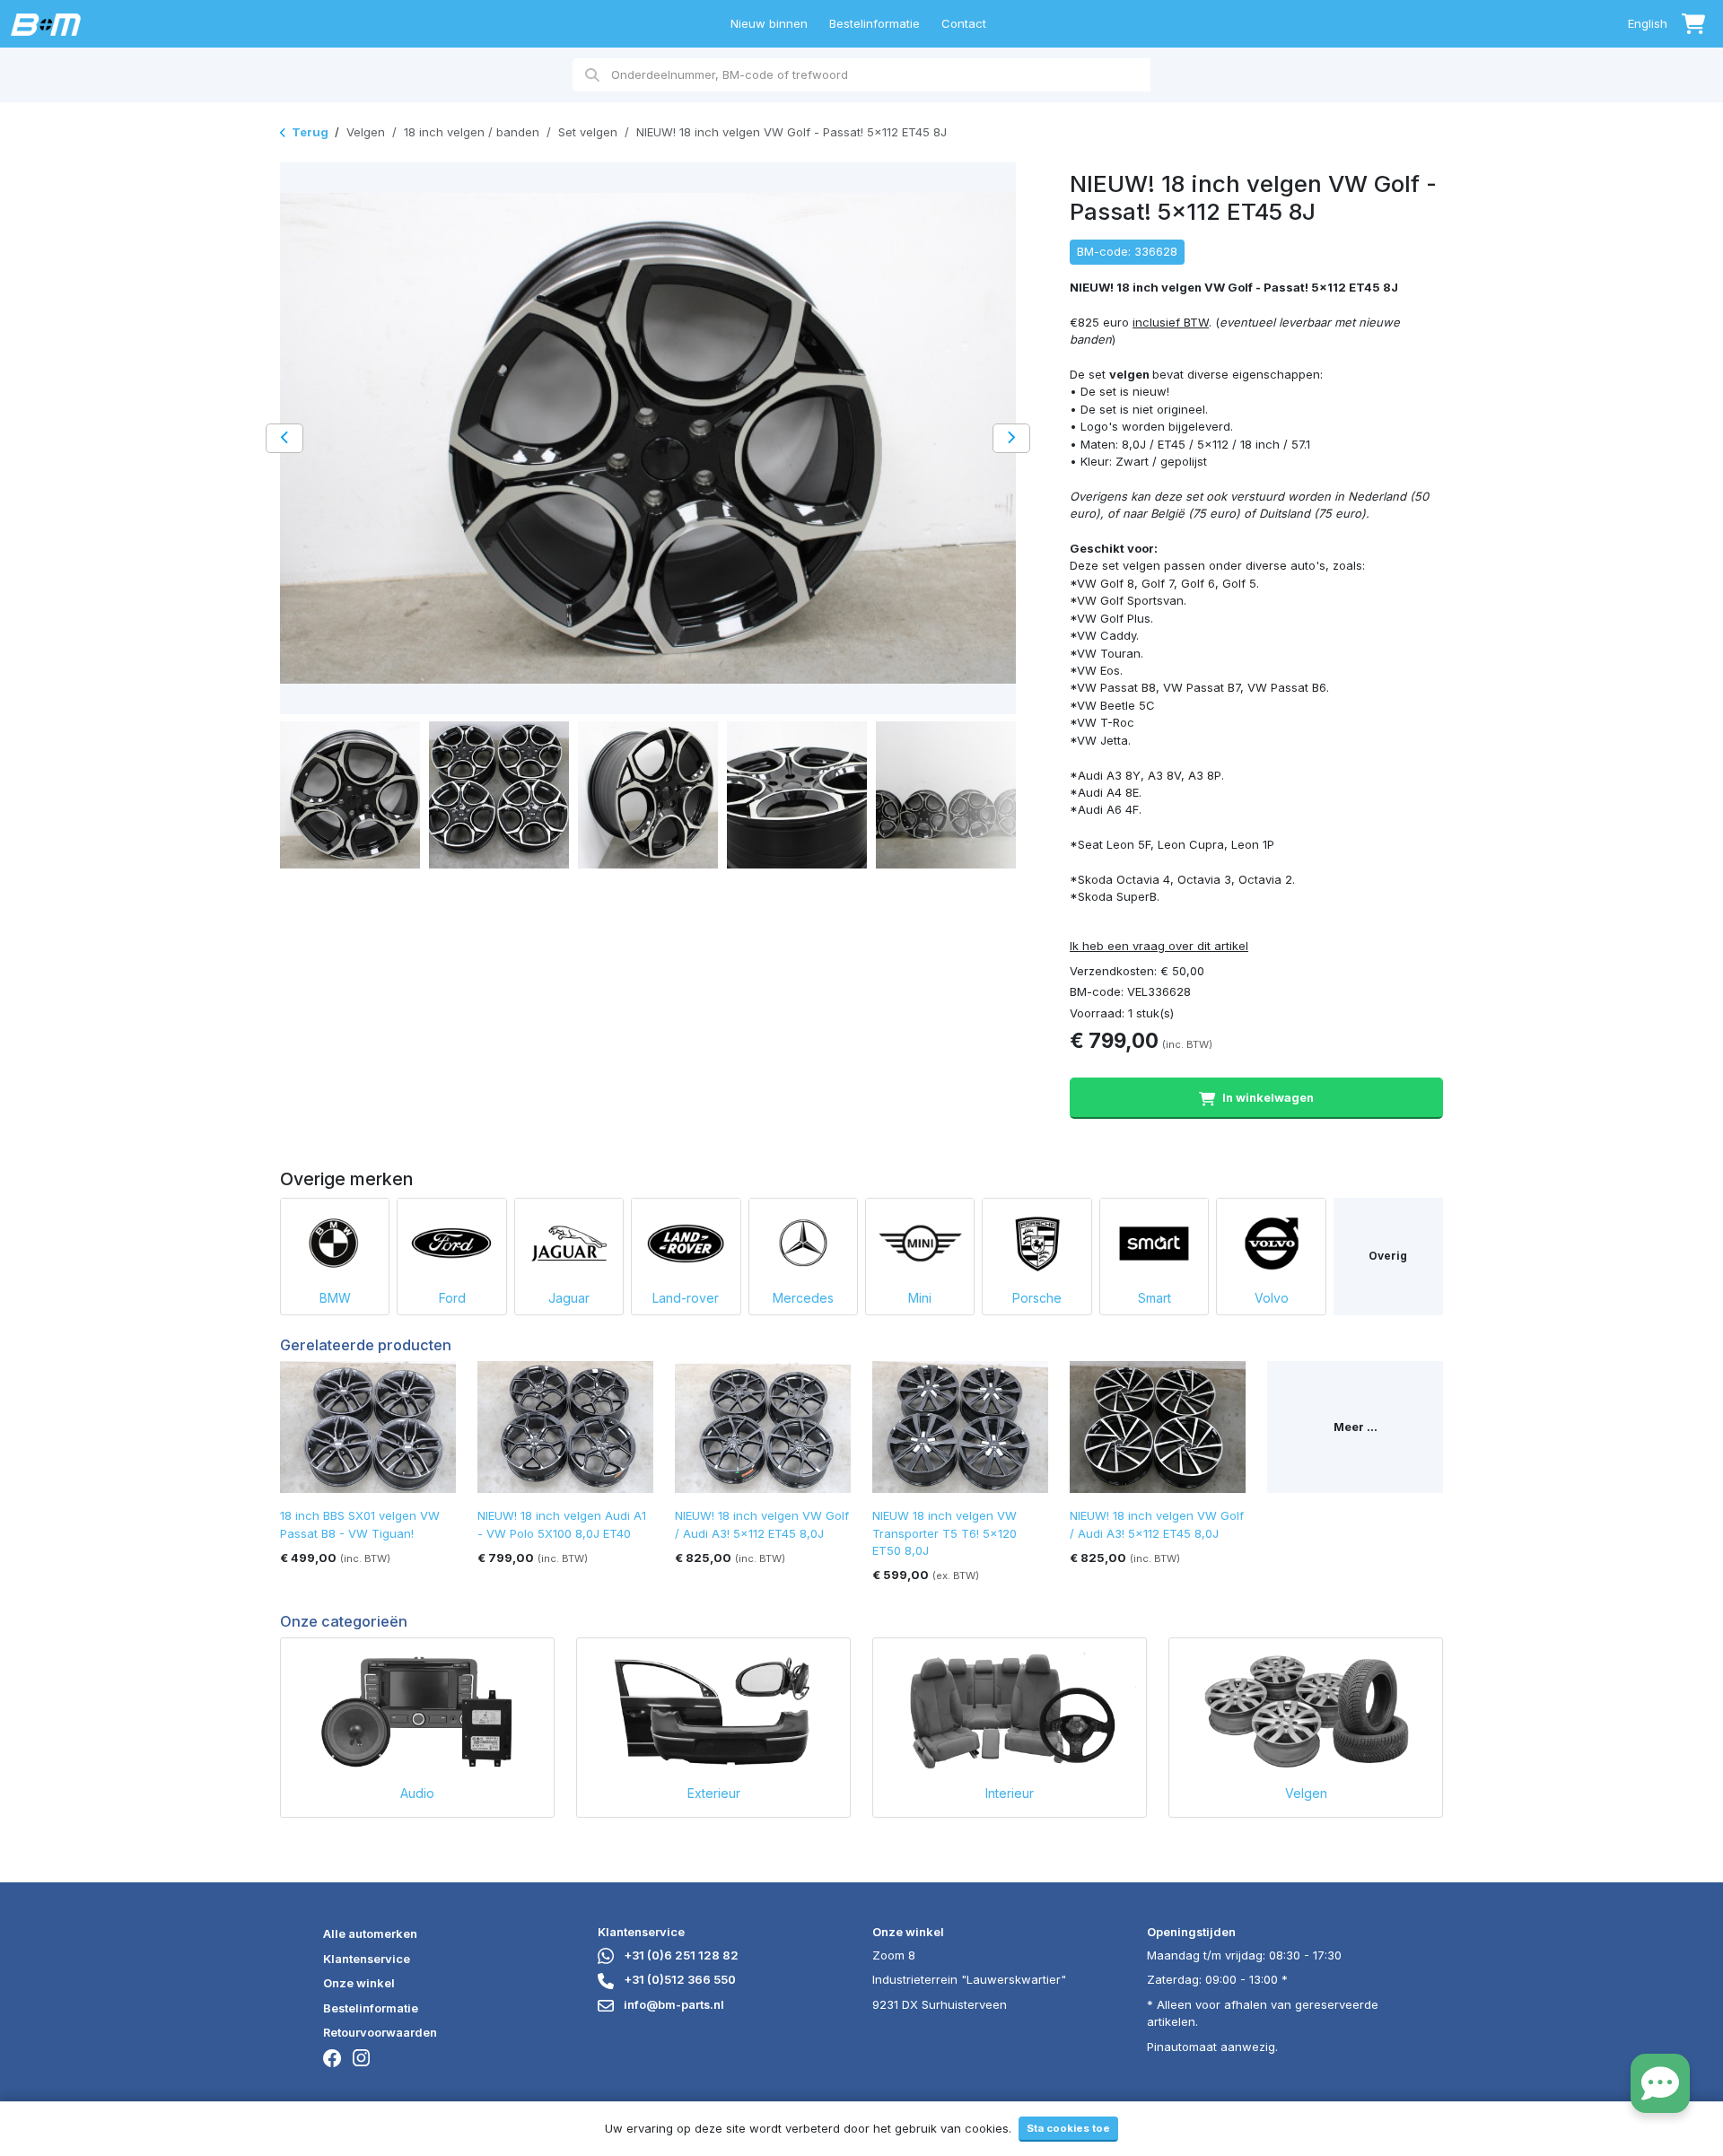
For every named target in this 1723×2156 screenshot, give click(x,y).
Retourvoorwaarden (380, 2032)
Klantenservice (367, 1959)
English (1648, 23)
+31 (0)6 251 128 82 (680, 1955)
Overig (1388, 1256)
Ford (452, 1298)
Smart (1154, 1298)
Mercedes (803, 1298)
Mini (920, 1298)
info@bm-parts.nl (673, 2004)
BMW (335, 1298)
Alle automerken (370, 1933)
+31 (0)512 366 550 (678, 1979)
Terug (310, 132)
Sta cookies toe (1068, 2128)
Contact (964, 23)
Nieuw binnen (769, 23)
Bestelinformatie (875, 23)
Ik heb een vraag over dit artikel (1159, 946)
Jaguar (569, 1298)
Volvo (1272, 1298)
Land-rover (686, 1298)
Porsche (1037, 1298)
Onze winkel (359, 1983)
